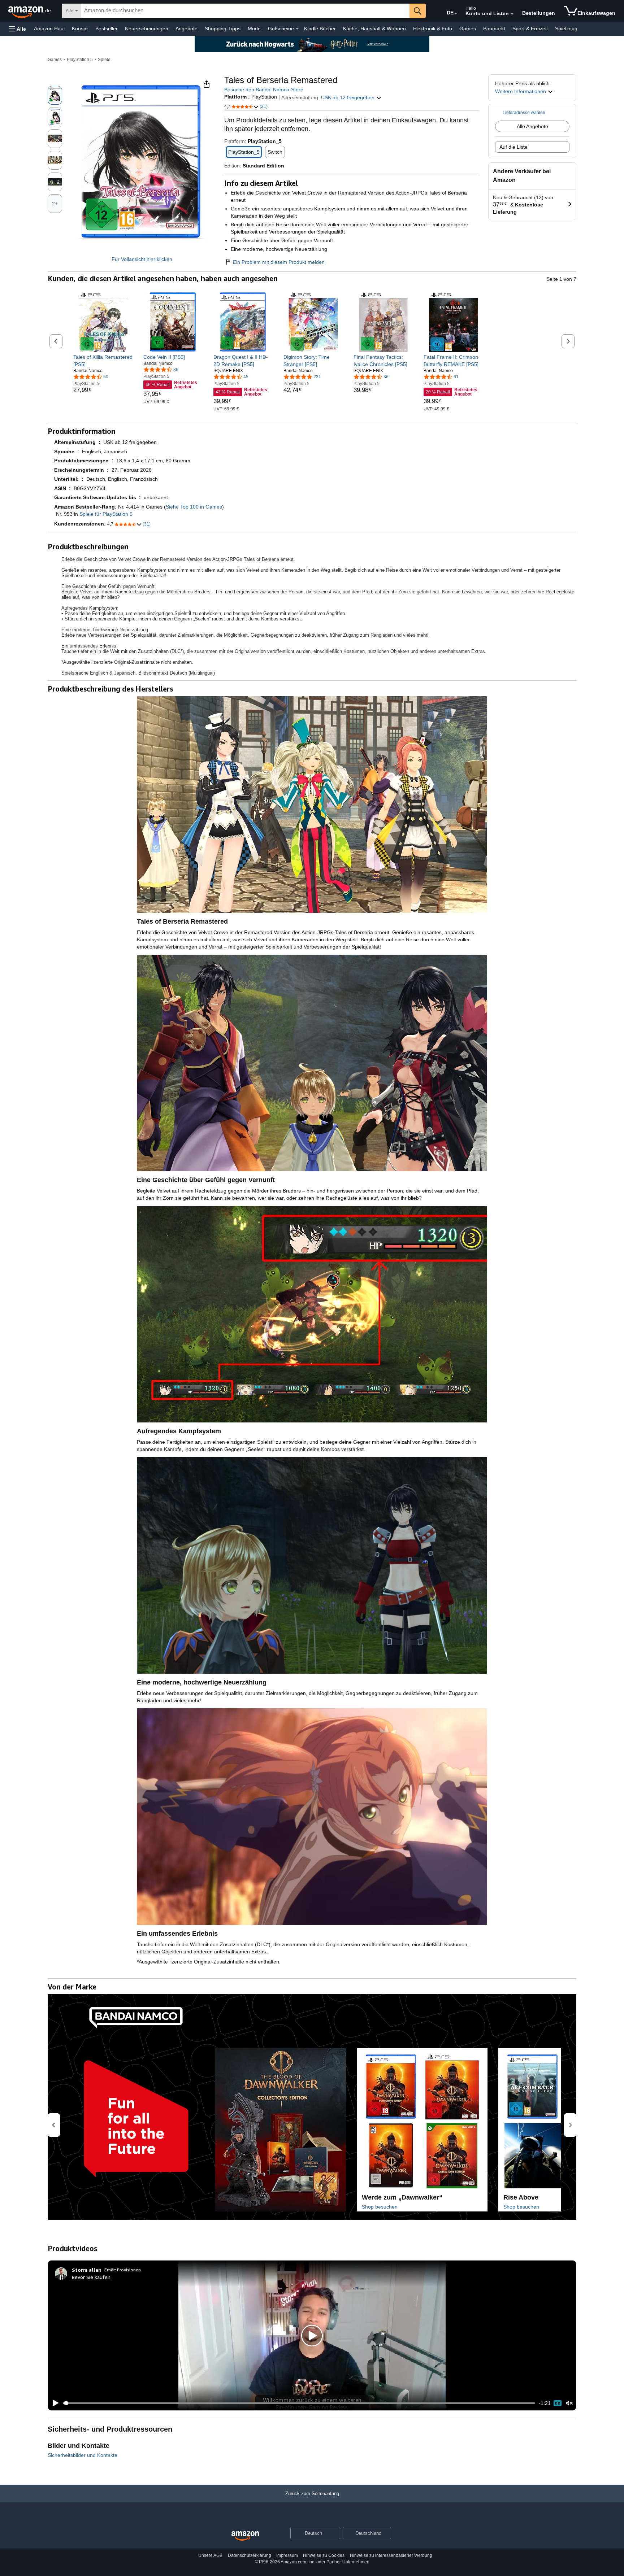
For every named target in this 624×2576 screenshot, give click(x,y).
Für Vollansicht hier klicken (142, 259)
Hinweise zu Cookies (324, 2555)
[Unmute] (569, 2403)
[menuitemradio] (558, 2403)
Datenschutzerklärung (250, 2555)
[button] (17, 29)
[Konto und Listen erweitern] (512, 14)
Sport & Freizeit (530, 29)
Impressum (287, 2555)
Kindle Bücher (320, 29)
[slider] (299, 2403)
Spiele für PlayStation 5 (106, 514)
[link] (103, 361)
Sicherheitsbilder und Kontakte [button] (83, 2455)
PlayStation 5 (80, 60)
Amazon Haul (49, 29)
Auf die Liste (513, 147)
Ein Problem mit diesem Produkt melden (279, 262)
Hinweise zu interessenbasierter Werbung (391, 2555)
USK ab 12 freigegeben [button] (348, 97)
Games (468, 29)
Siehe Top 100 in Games (194, 507)
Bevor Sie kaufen (91, 2277)
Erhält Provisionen (123, 2270)
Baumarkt (494, 29)
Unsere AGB (210, 2555)
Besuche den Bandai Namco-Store (264, 90)
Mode (254, 29)
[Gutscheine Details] (297, 29)
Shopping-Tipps (223, 29)
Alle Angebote (532, 126)
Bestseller (107, 29)
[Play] (54, 2403)
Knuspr (80, 29)
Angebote (187, 29)
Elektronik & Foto (433, 29)
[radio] (55, 95)
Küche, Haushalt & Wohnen (374, 29)
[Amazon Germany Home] (245, 2536)
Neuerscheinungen (147, 29)
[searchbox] (245, 11)
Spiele (104, 60)
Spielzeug (566, 29)
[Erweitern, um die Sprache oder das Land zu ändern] (456, 14)
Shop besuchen (380, 2207)
